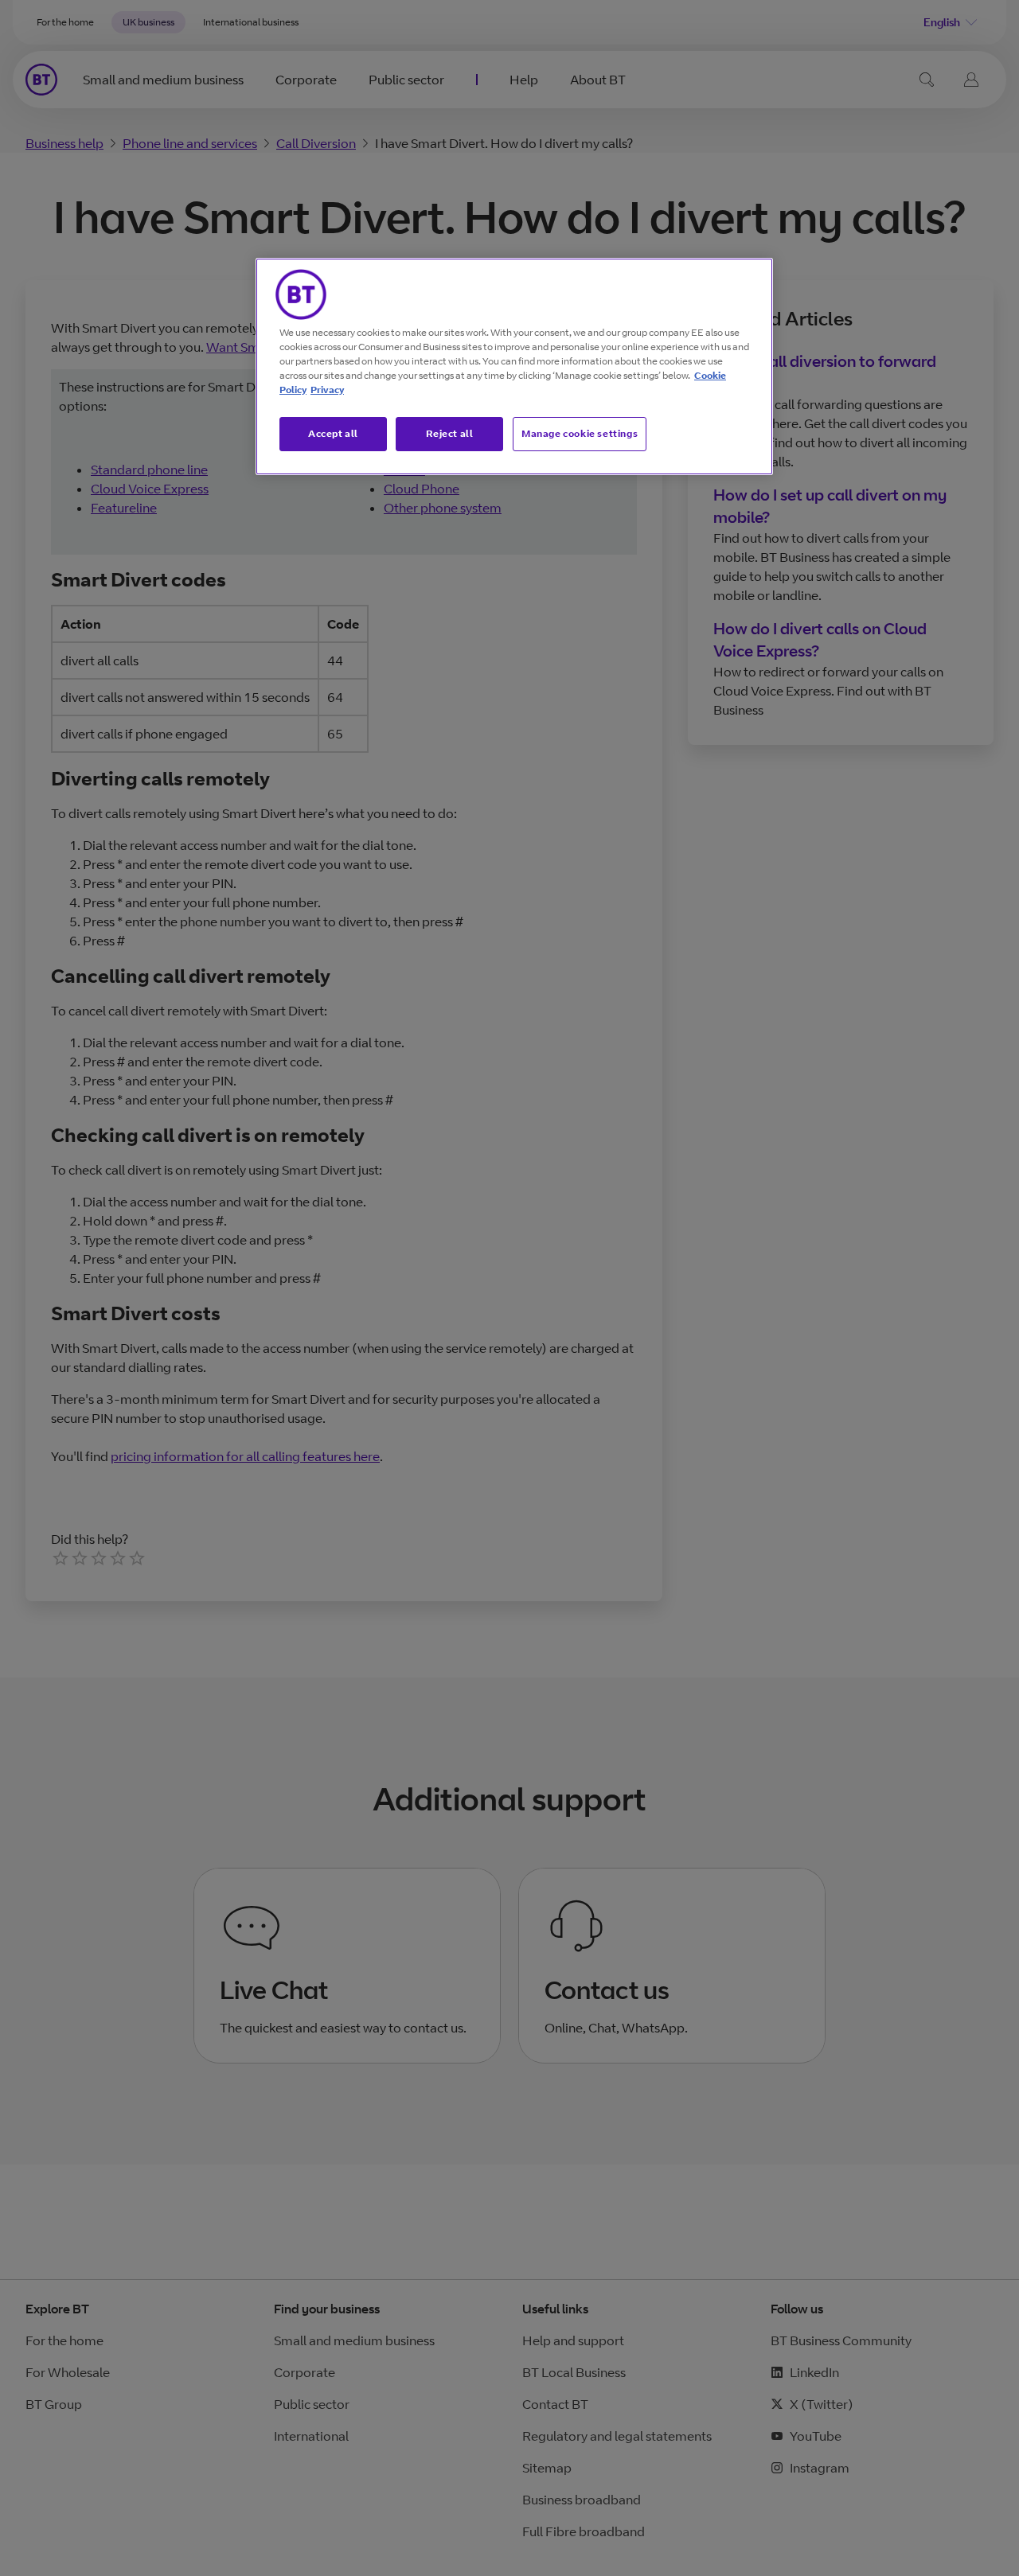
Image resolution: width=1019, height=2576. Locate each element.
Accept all (333, 433)
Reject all (450, 433)
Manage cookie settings (580, 433)
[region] (514, 367)
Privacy (327, 390)
